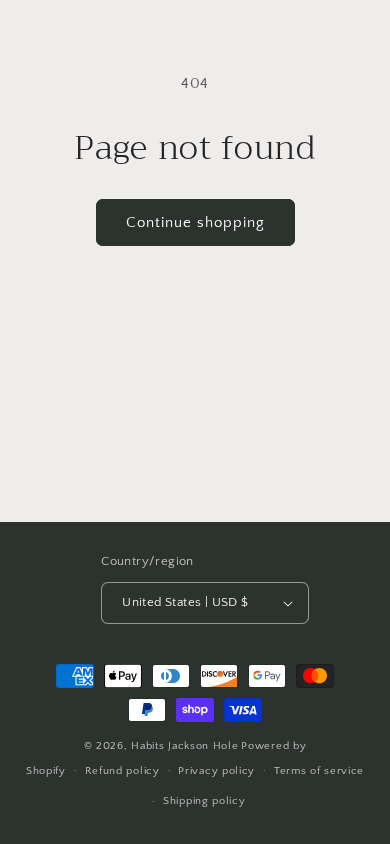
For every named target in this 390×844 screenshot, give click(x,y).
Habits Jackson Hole (184, 746)
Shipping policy (204, 801)
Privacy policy (216, 771)
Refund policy (122, 771)
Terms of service (319, 771)
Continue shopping (195, 222)
